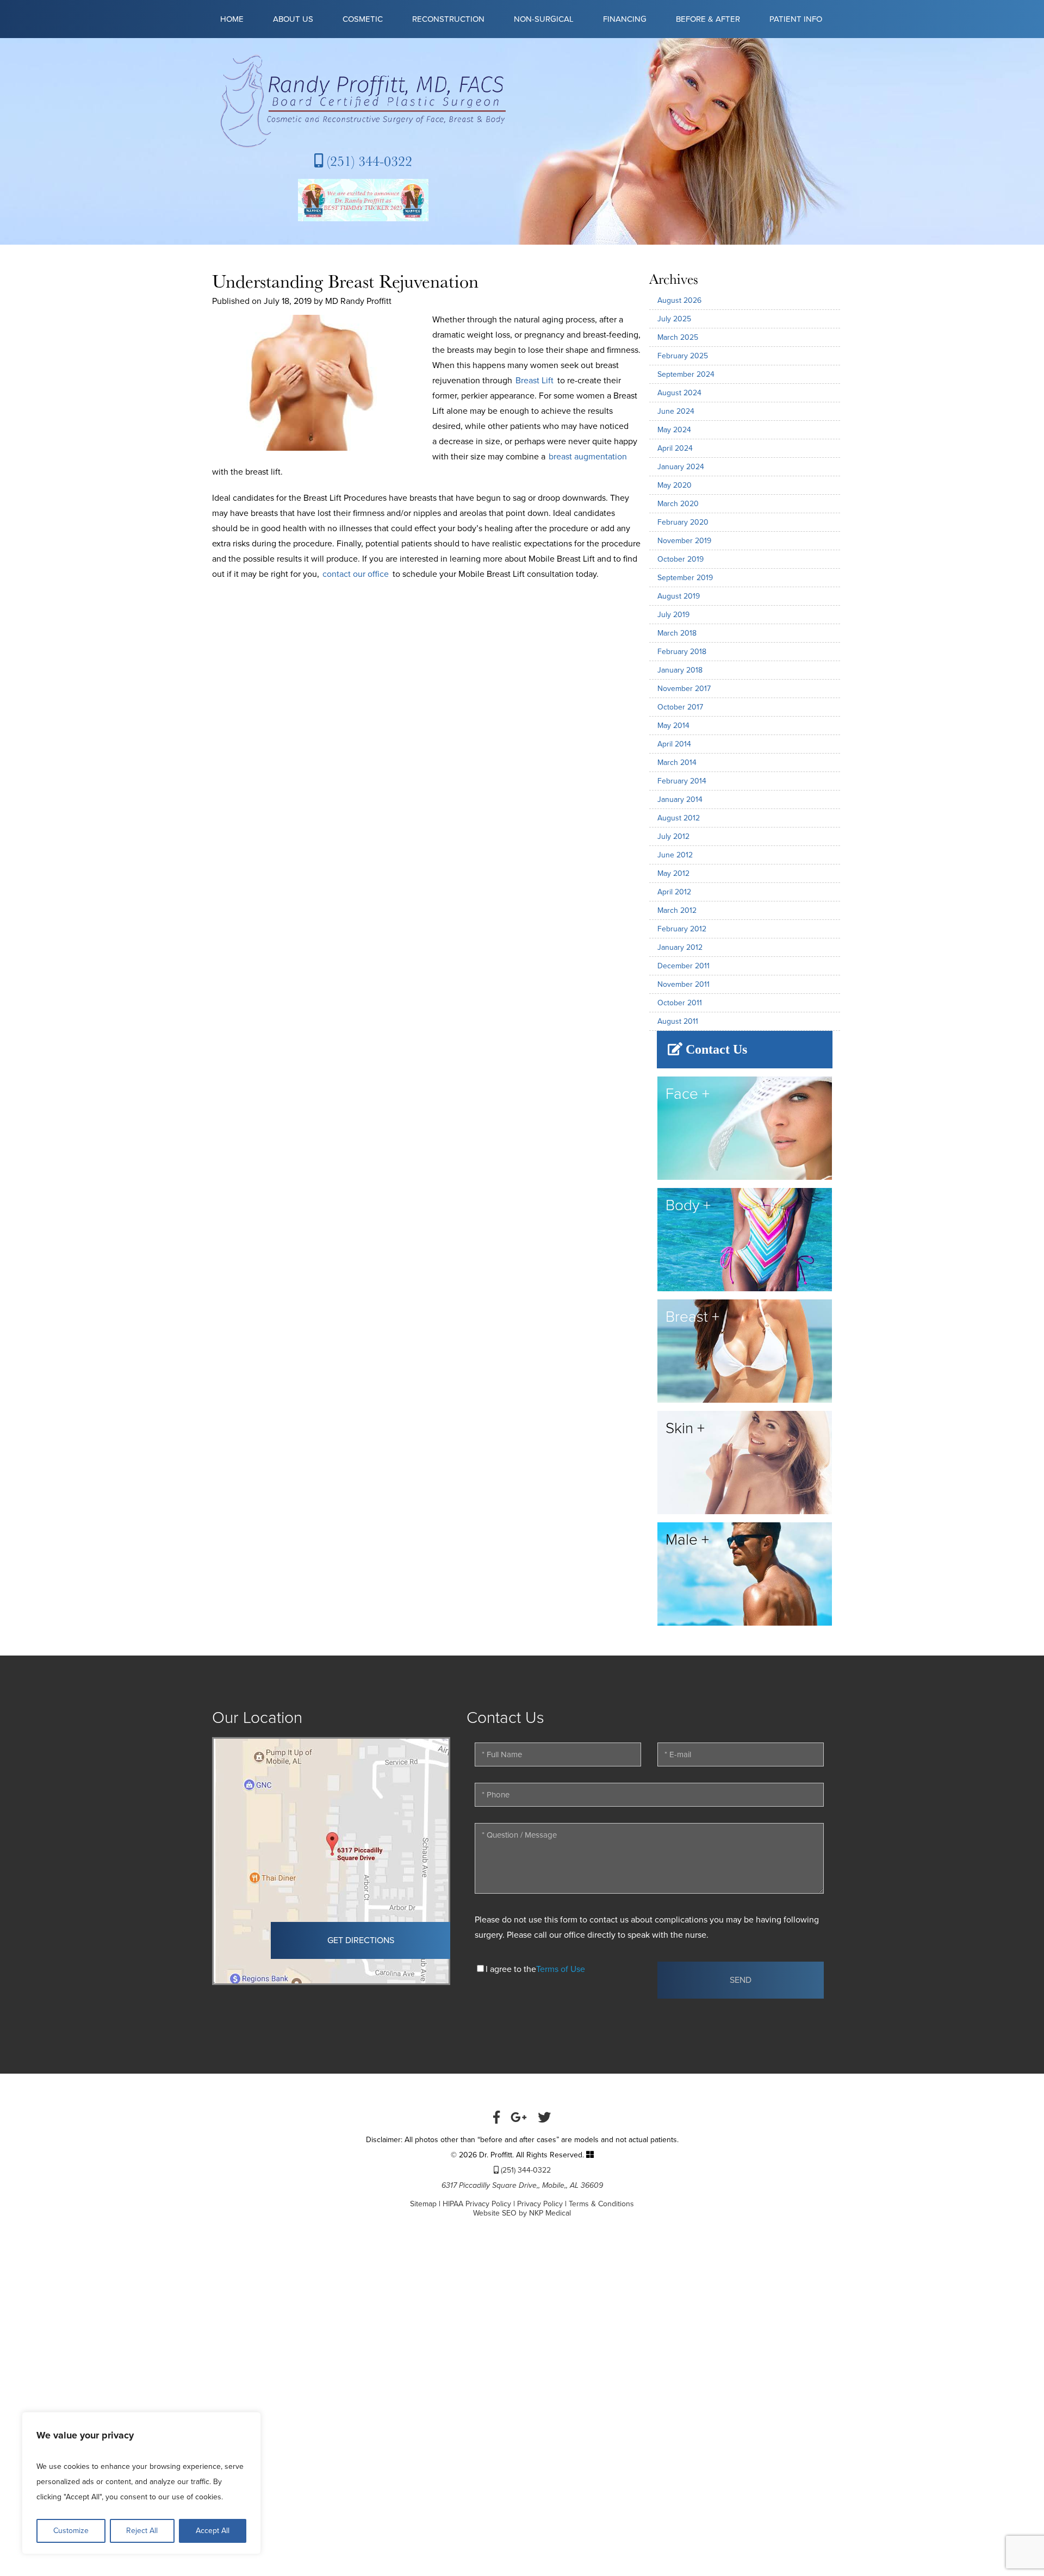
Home (232, 19)
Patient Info (796, 19)
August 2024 (679, 393)
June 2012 (675, 855)
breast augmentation (588, 457)
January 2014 (680, 799)
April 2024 (675, 448)
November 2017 (684, 689)
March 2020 (678, 504)
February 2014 (682, 781)
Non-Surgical (544, 19)
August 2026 (679, 300)
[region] (141, 2483)
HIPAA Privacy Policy (477, 2204)
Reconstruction (448, 19)
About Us (293, 19)
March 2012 (677, 910)
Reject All (142, 2531)
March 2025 (678, 337)
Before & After (708, 19)
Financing (625, 19)
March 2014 (677, 763)
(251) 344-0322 (368, 161)
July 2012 (673, 836)
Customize (71, 2531)
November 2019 (684, 541)
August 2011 (678, 1021)
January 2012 (680, 947)
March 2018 (677, 633)
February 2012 (682, 929)
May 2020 (675, 485)
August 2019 (679, 596)
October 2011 (680, 1003)
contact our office (356, 574)
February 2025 (683, 356)
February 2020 (683, 522)
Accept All (213, 2531)
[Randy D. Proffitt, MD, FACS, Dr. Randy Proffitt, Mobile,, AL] (363, 101)
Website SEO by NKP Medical (522, 2213)
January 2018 (680, 670)
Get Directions (361, 1940)
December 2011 (683, 966)
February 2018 (682, 652)
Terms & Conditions (601, 2204)
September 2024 (686, 374)
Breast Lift (535, 381)
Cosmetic (363, 19)
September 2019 (685, 578)
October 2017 (680, 707)
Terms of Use (561, 1969)
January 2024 (681, 467)
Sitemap (423, 2204)
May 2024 (674, 430)
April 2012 (674, 892)
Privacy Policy (540, 2204)
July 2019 (673, 615)
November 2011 (683, 984)
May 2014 (673, 726)
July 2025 (674, 319)
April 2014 (674, 744)
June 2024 (676, 411)
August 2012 (679, 818)
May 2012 (673, 873)
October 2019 (681, 559)
